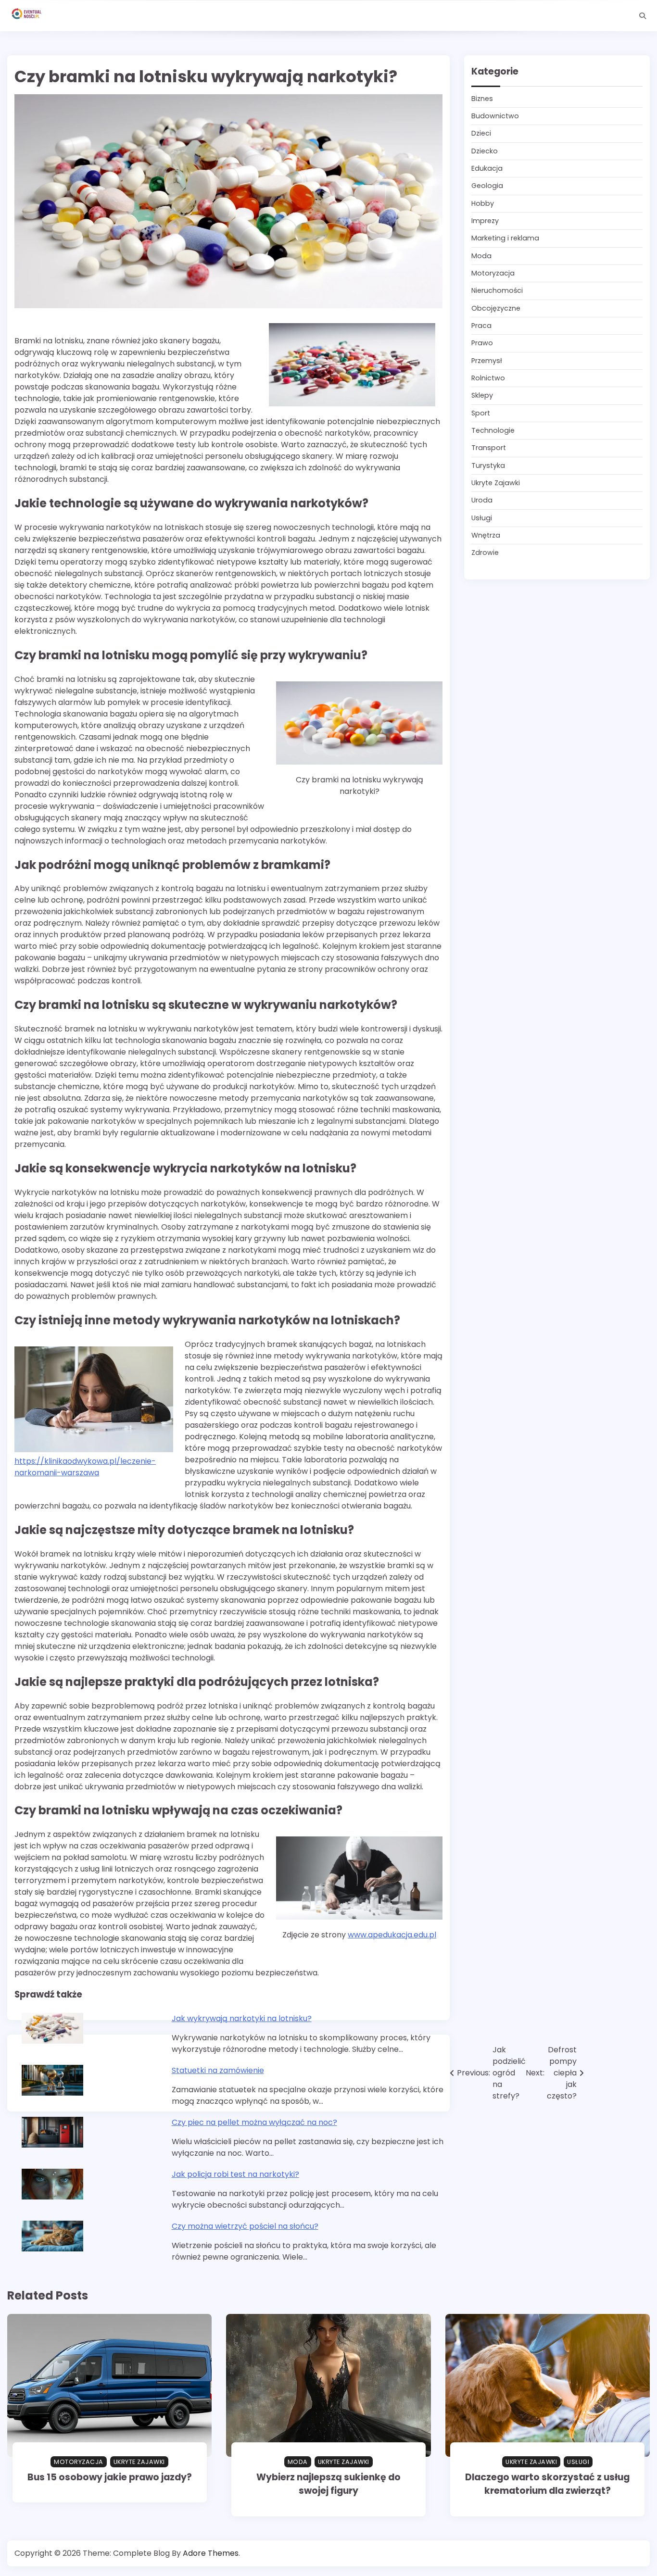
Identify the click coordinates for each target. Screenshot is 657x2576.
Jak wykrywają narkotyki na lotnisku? (242, 2018)
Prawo (482, 343)
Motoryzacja (493, 273)
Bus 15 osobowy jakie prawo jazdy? (110, 2477)
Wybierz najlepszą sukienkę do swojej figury (328, 2484)
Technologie (493, 430)
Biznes (482, 99)
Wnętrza (486, 535)
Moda (481, 256)
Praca (481, 326)
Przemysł (487, 361)
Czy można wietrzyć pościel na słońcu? (245, 2226)
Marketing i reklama (505, 239)
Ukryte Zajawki (496, 483)
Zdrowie (485, 553)
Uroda (482, 501)
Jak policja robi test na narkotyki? (235, 2174)
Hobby (483, 203)
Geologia (487, 186)
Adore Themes (211, 2553)
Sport (481, 413)
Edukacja (487, 168)
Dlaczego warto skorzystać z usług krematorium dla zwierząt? (547, 2484)
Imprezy (485, 221)
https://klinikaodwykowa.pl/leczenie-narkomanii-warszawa (85, 1467)
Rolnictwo (488, 378)
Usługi (482, 518)
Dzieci (481, 134)
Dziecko (485, 151)
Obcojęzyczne (496, 308)
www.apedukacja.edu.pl (392, 1935)
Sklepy (482, 396)
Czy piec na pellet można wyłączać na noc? (254, 2122)
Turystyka (488, 465)
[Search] (643, 16)
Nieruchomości (497, 291)
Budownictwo (495, 116)
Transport (489, 448)
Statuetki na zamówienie (218, 2070)
